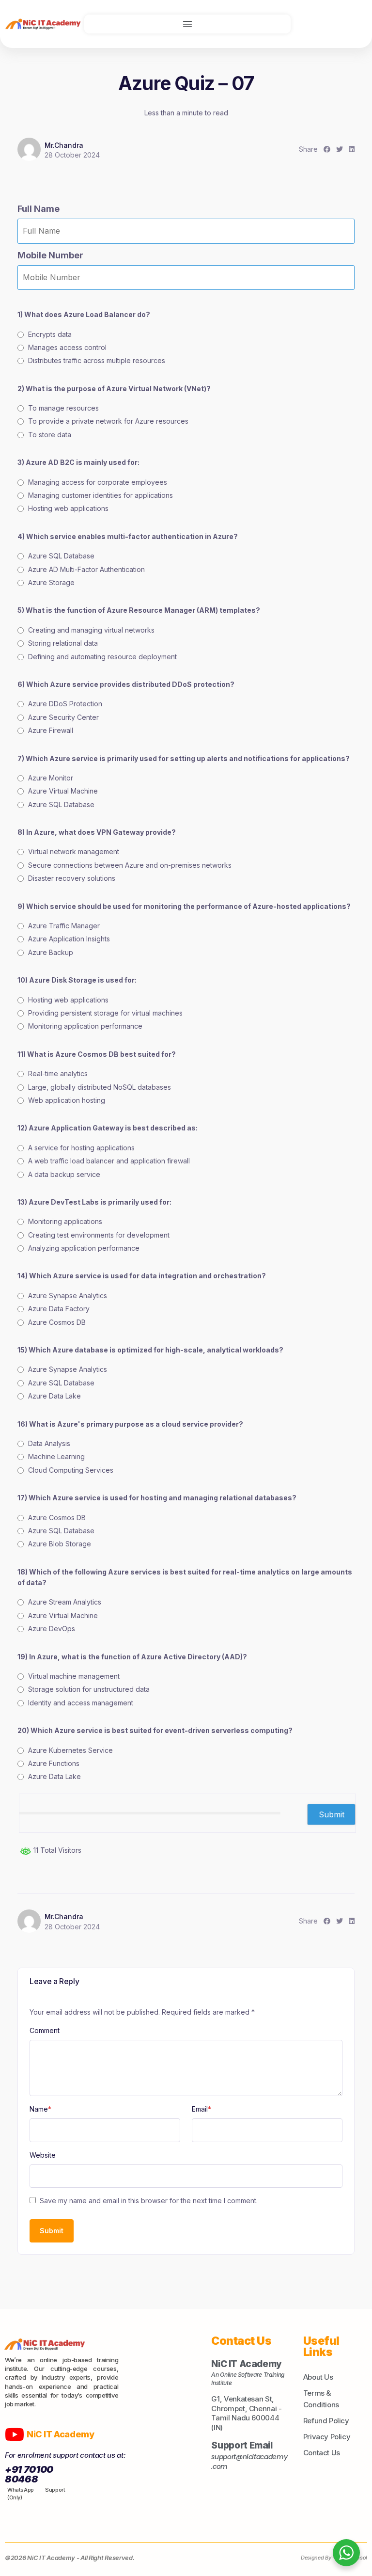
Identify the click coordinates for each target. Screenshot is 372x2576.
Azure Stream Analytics (65, 1602)
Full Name (39, 209)
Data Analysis (49, 1443)
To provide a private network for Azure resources (108, 421)
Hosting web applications (68, 508)
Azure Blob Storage (60, 1544)
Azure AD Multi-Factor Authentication (86, 569)
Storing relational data (63, 643)
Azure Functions (54, 1763)
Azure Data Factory (59, 1309)
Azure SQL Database (61, 556)
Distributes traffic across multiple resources (97, 360)
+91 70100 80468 (29, 2474)
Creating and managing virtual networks (91, 630)
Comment (45, 2030)
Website (43, 2155)
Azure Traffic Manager (64, 926)
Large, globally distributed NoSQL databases (100, 1087)
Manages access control (67, 347)
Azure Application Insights (69, 939)
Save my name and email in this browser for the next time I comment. (149, 2201)
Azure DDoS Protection (65, 704)
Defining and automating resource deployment (102, 657)
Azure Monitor (51, 778)
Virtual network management (74, 851)
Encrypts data (50, 334)
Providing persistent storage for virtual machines (105, 1013)
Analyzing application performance (84, 1248)
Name (40, 2109)
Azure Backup (51, 952)
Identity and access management (81, 1703)
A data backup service (64, 1174)
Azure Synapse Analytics (68, 1296)
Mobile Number (50, 255)
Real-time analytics (58, 1073)
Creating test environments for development (99, 1235)
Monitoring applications (65, 1221)
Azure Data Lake (54, 1396)
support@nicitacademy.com (249, 2462)
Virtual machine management (74, 1676)
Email (201, 2109)
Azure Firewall (51, 730)
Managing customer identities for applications (101, 495)
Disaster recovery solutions (72, 878)
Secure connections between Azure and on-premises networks (130, 865)
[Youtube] (15, 2434)
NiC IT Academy (61, 2434)
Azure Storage (51, 582)
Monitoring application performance (85, 1026)
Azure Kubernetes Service (70, 1750)
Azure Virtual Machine (63, 791)
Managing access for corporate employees (98, 482)
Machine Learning (56, 1456)
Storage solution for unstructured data (89, 1689)
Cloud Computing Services (71, 1470)
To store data (50, 435)
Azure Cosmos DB (57, 1322)
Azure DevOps (52, 1629)
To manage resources (63, 408)
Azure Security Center (63, 717)
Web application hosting (67, 1100)
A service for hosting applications (81, 1148)
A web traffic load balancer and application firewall (109, 1161)
